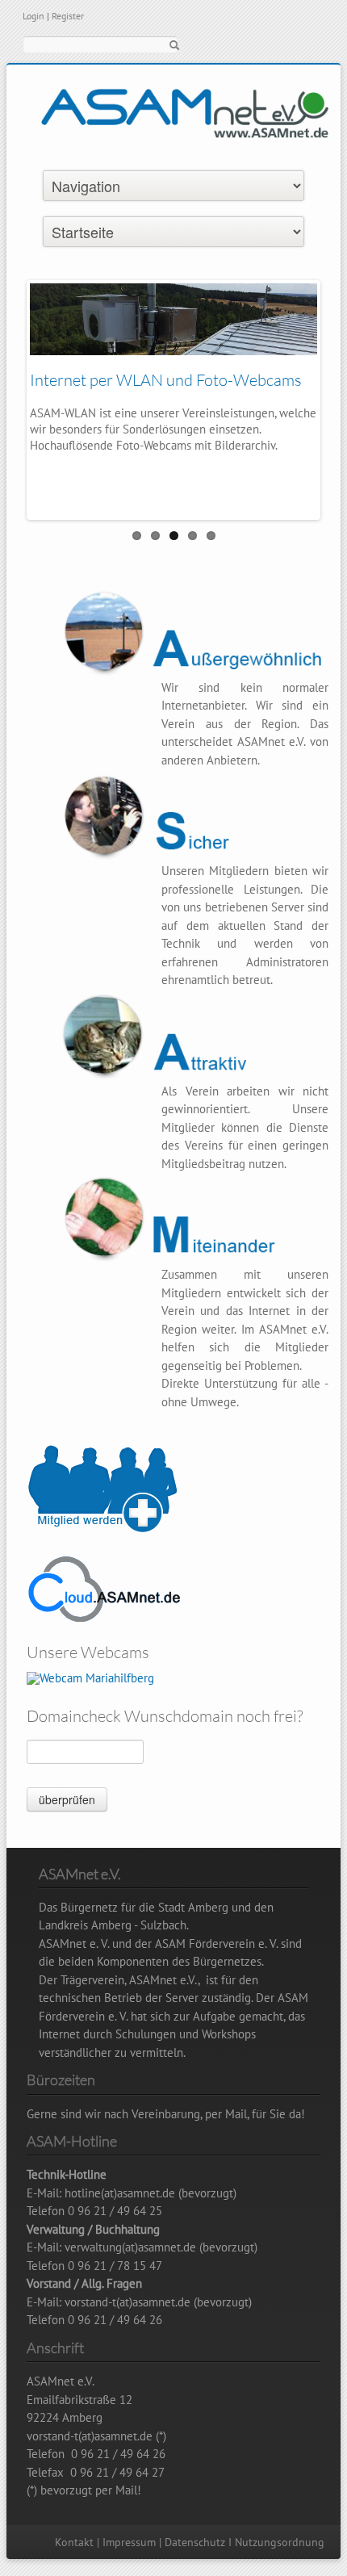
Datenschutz (195, 2542)
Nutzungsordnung (280, 2542)
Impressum (129, 2542)
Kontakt (74, 2542)
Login (33, 16)
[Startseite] (185, 129)
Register (68, 16)
